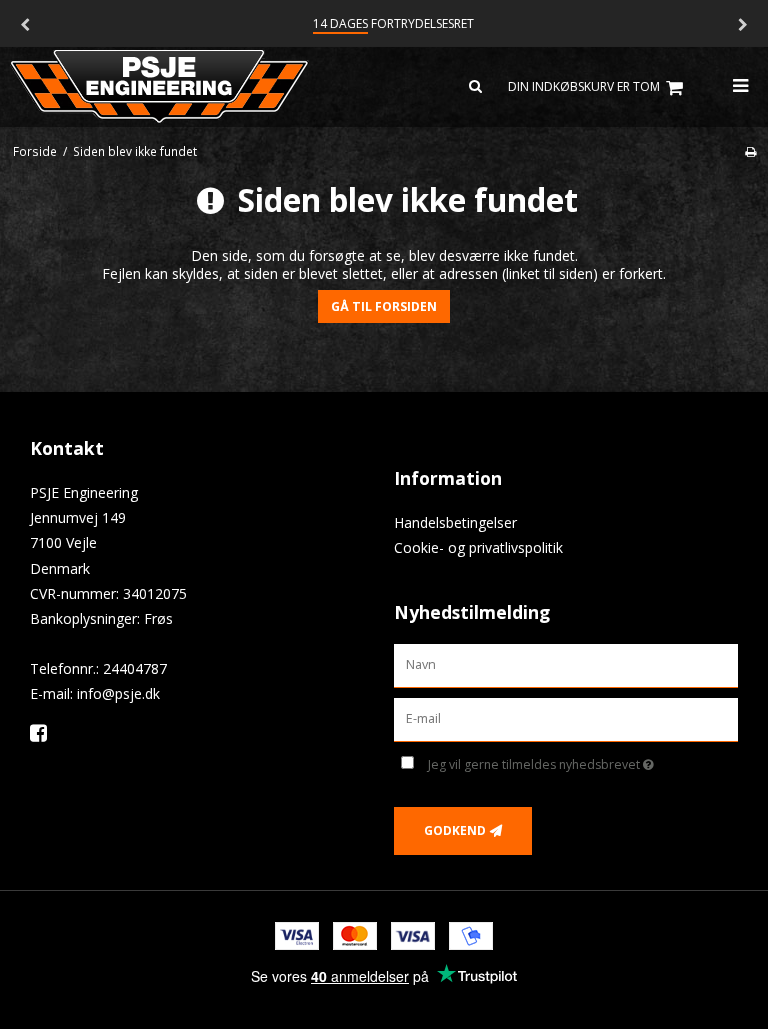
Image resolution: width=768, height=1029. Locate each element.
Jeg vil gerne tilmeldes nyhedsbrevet (583, 761)
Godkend (455, 830)
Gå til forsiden (384, 306)
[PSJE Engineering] (192, 87)
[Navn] (566, 664)
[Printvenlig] (750, 151)
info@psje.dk (118, 693)
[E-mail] (566, 718)
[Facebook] (45, 732)
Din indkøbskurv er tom (584, 86)
